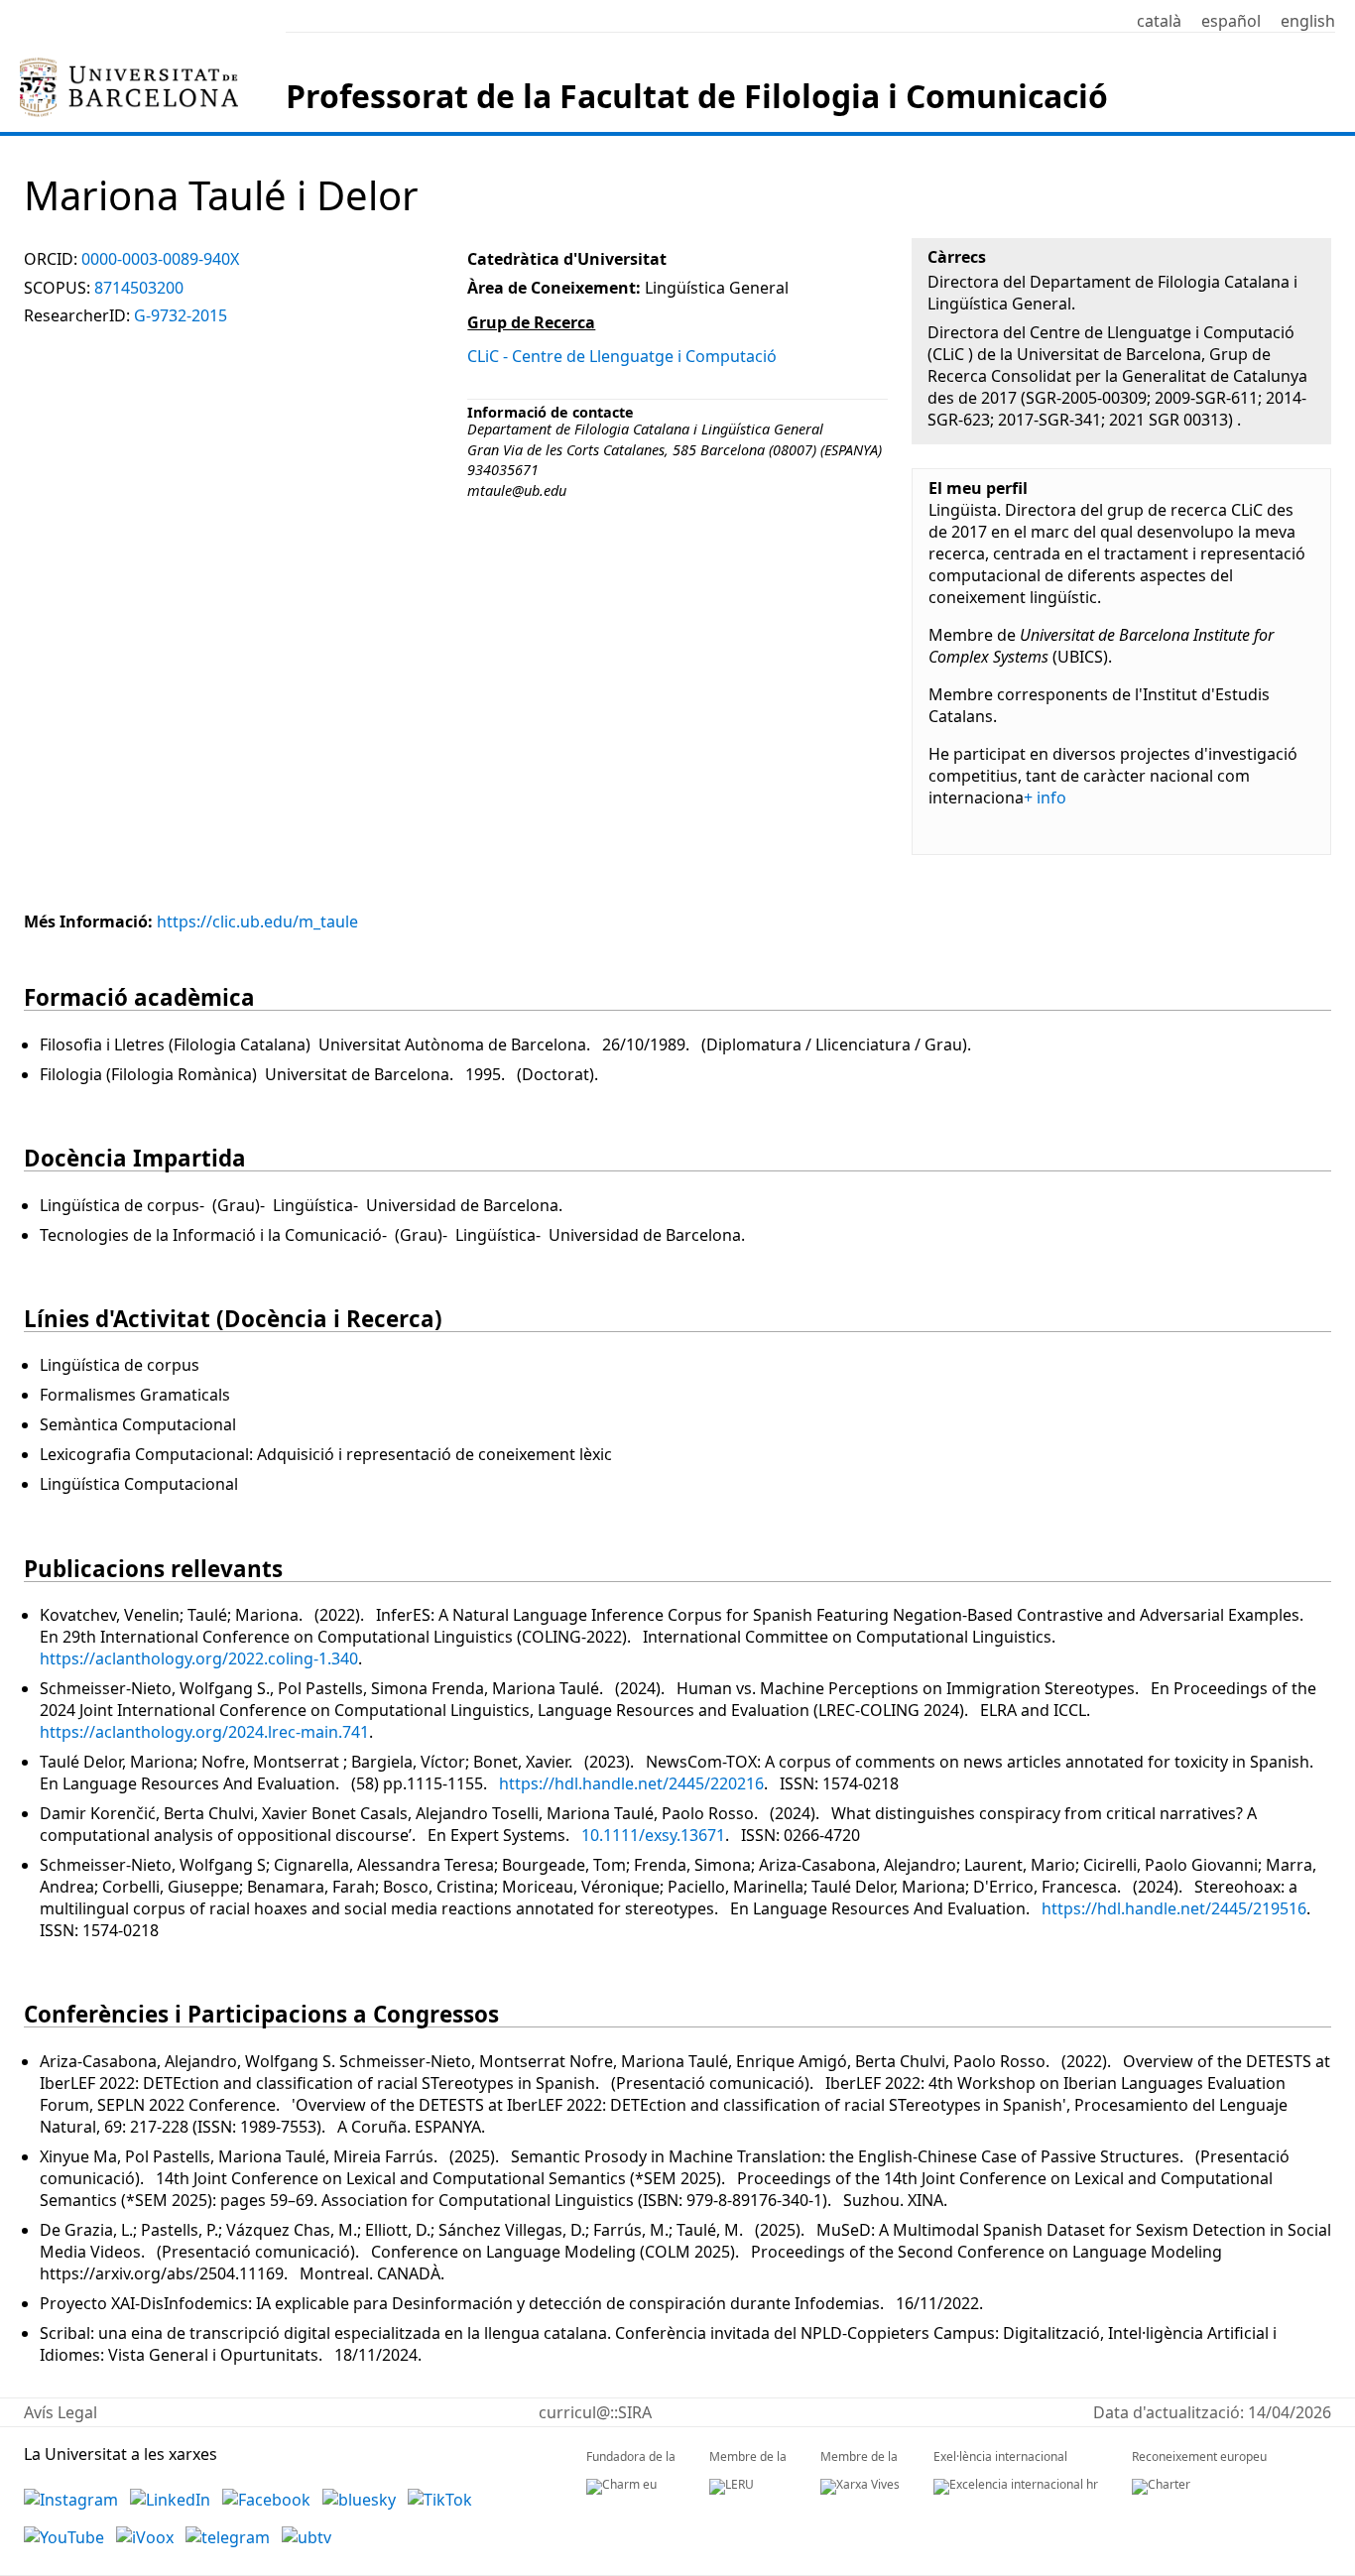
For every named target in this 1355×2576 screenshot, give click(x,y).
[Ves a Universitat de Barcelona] (129, 66)
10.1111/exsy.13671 (653, 1835)
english (1308, 21)
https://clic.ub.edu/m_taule (257, 921)
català (1159, 21)
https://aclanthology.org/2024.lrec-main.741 (204, 1732)
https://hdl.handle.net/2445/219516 (1174, 1908)
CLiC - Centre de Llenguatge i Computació (622, 356)
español (1231, 21)
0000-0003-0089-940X (160, 259)
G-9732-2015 (181, 315)
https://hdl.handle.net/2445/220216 (631, 1783)
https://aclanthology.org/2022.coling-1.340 (199, 1658)
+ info (1045, 797)
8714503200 (139, 288)
